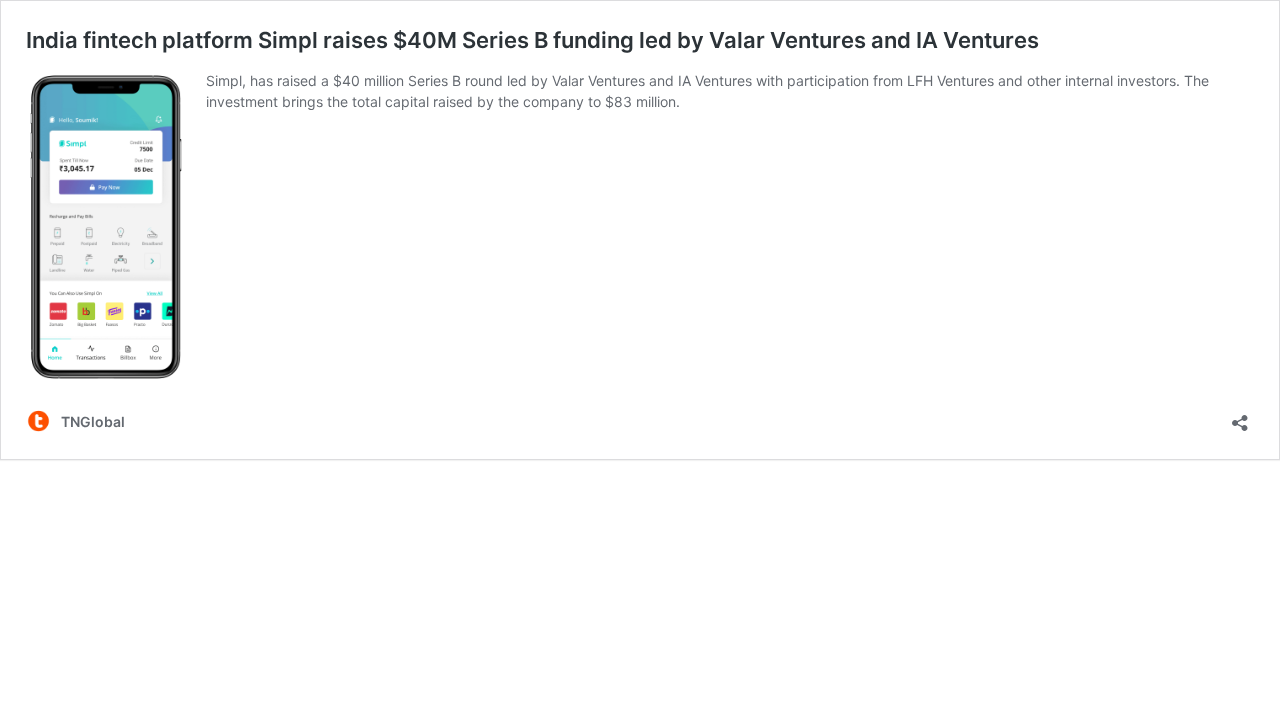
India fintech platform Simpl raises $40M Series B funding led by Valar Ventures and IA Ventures (532, 40)
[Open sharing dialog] (1240, 416)
